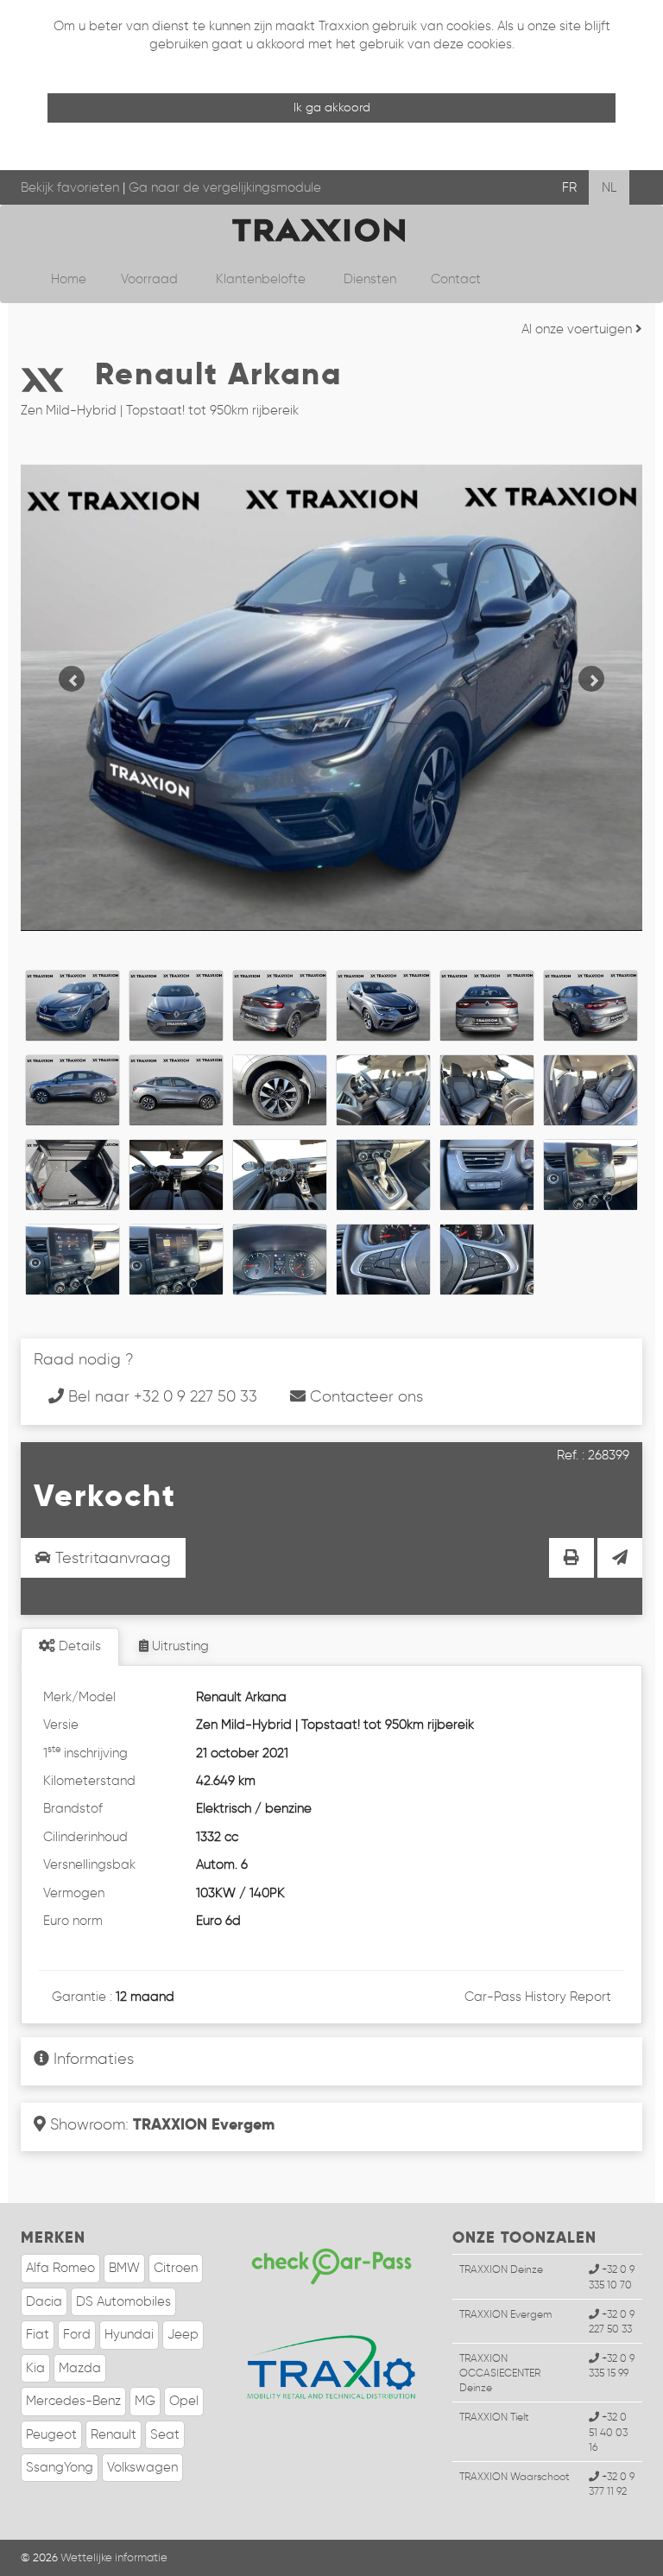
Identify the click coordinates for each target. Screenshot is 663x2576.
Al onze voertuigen (578, 329)
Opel (184, 2401)
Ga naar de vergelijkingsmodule (225, 187)
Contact (456, 279)
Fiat (38, 2334)
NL (609, 187)
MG (145, 2401)
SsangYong (60, 2467)
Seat (165, 2434)
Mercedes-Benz (73, 2401)
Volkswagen (142, 2467)
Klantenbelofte (262, 279)
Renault (114, 2434)
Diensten (370, 279)
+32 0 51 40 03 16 (608, 2431)
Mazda (80, 2368)
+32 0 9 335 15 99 (612, 2365)
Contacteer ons (364, 1396)
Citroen (176, 2268)
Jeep (183, 2334)
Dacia (44, 2301)
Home (69, 279)
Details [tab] (78, 1646)
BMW (124, 2268)
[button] (67, 674)
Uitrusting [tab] (179, 1646)
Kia (35, 2368)
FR (569, 187)
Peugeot (51, 2434)
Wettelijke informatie (114, 2557)
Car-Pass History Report (538, 1997)
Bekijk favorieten (70, 187)
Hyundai (129, 2334)
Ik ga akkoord (332, 108)
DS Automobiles (123, 2301)
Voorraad (151, 279)
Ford (77, 2334)
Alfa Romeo (60, 2268)
